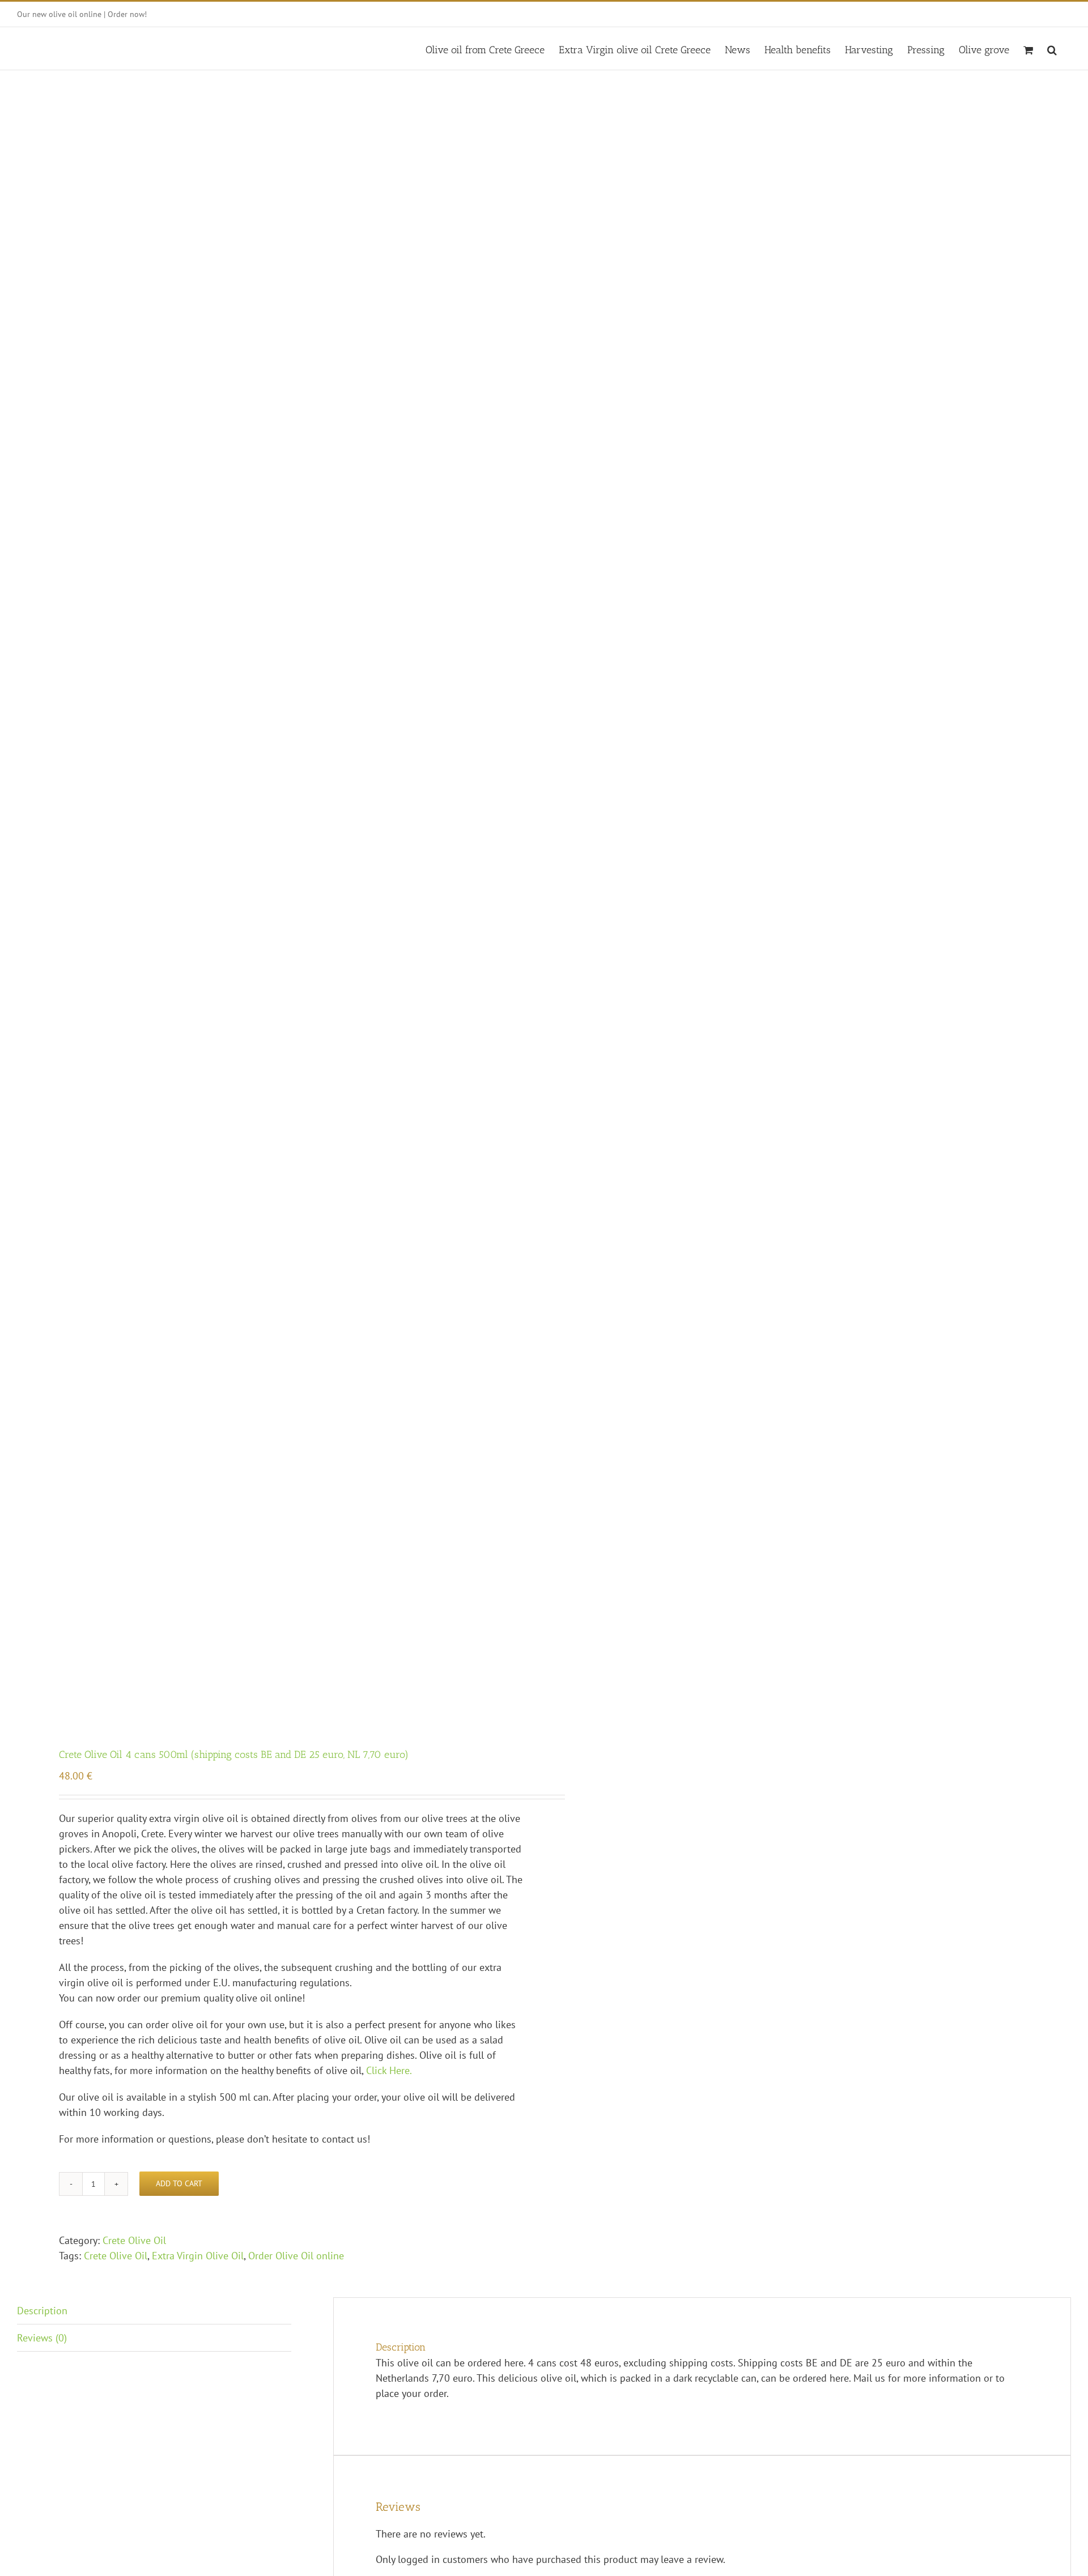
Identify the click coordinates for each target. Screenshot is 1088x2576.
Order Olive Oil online (296, 2256)
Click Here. (389, 2070)
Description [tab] (42, 2311)
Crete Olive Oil (134, 2240)
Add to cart (179, 2183)
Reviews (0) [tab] (42, 2338)
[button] (1052, 48)
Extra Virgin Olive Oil (198, 2256)
